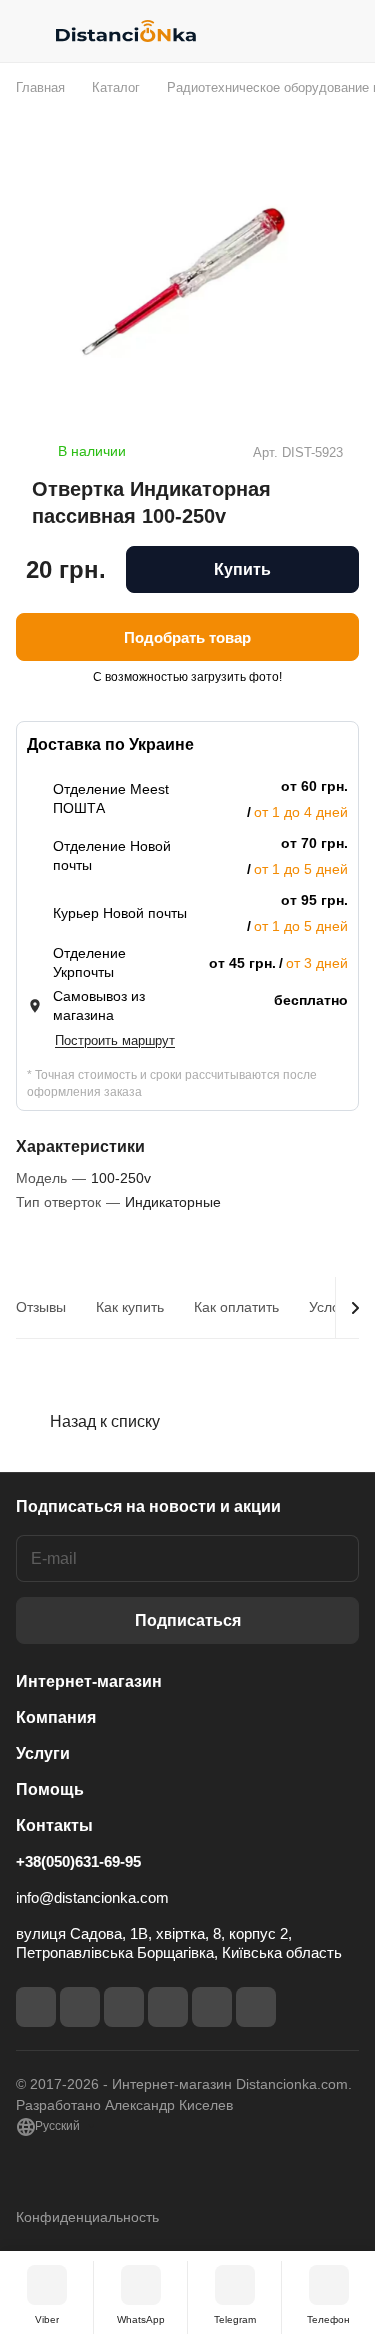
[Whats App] (256, 2007)
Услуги (43, 1753)
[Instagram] (80, 2007)
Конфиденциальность (87, 2217)
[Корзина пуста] (343, 31)
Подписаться (188, 1620)
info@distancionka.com (92, 1897)
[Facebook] (36, 2007)
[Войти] (304, 31)
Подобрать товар (187, 637)
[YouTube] (168, 2007)
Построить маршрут (115, 1040)
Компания (56, 1717)
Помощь (50, 1789)
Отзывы (41, 1307)
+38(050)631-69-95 (78, 1861)
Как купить (130, 1307)
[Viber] (212, 2007)
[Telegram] (124, 2007)
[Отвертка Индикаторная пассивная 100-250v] (188, 284)
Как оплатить (236, 1307)
